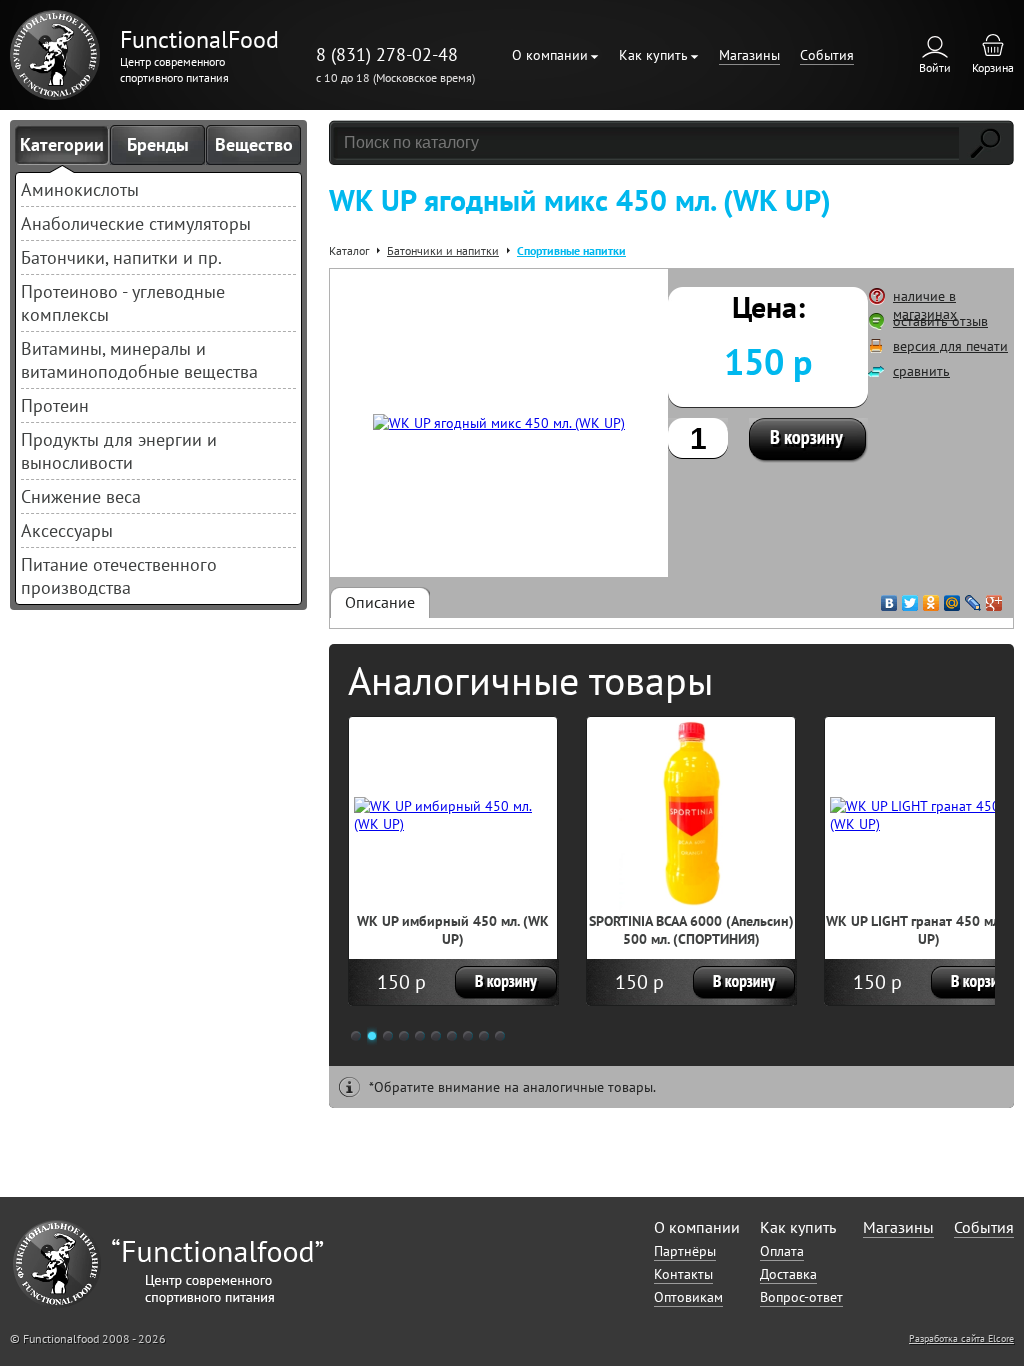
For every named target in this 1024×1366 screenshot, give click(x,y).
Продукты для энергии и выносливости (119, 451)
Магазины (749, 55)
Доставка (788, 1274)
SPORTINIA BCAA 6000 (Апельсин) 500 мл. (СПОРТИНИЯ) (691, 930)
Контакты (683, 1274)
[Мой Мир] (952, 598)
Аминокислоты (80, 189)
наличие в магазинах (925, 305)
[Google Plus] (994, 598)
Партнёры (685, 1251)
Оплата (782, 1251)
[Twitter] (910, 598)
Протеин (55, 405)
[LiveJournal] (973, 598)
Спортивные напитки (571, 250)
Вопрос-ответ (801, 1297)
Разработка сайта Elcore (961, 1338)
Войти (935, 67)
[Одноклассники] (931, 598)
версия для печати (950, 346)
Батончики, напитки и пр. (121, 257)
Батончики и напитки (443, 250)
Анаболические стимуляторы (136, 223)
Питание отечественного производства (119, 576)
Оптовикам (688, 1297)
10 (500, 1036)
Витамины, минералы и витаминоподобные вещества (139, 360)
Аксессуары (67, 530)
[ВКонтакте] (889, 598)
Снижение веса (81, 496)
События (827, 55)
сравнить (921, 371)
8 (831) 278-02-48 (387, 54)
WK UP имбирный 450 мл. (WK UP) (453, 930)
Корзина (993, 67)
